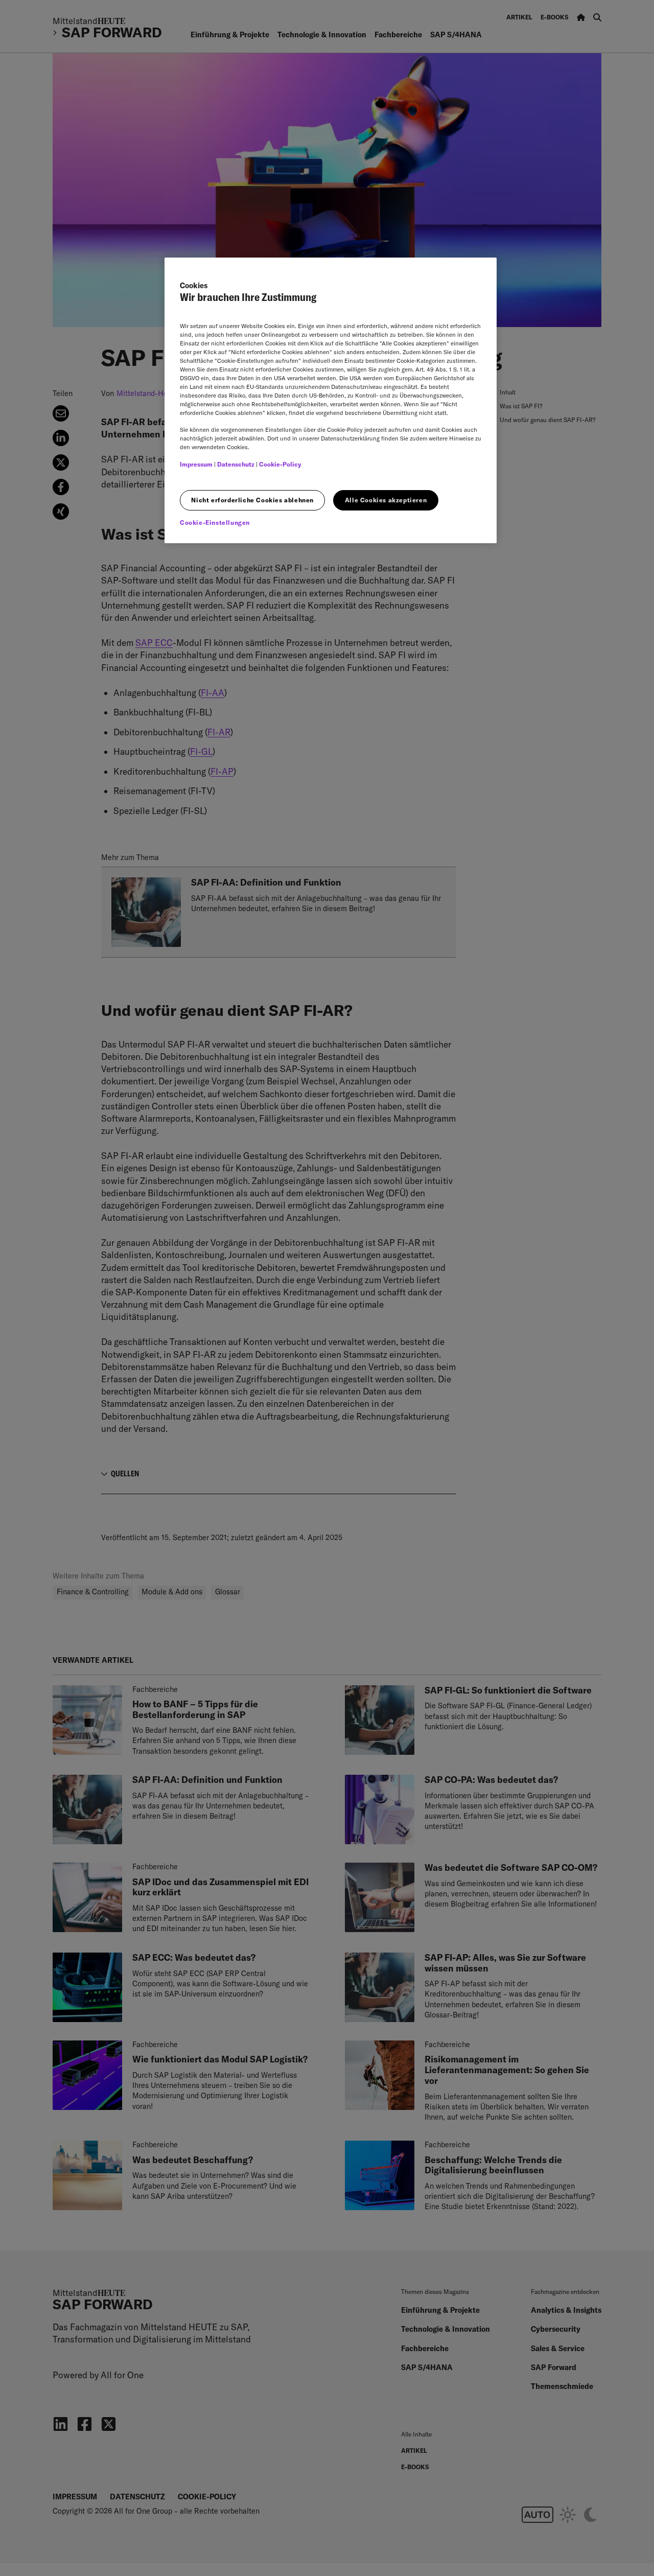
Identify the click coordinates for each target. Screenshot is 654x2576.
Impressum (196, 464)
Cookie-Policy (280, 464)
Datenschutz (236, 464)
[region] (331, 400)
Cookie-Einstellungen (215, 523)
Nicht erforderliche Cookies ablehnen (252, 500)
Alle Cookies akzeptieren (386, 500)
